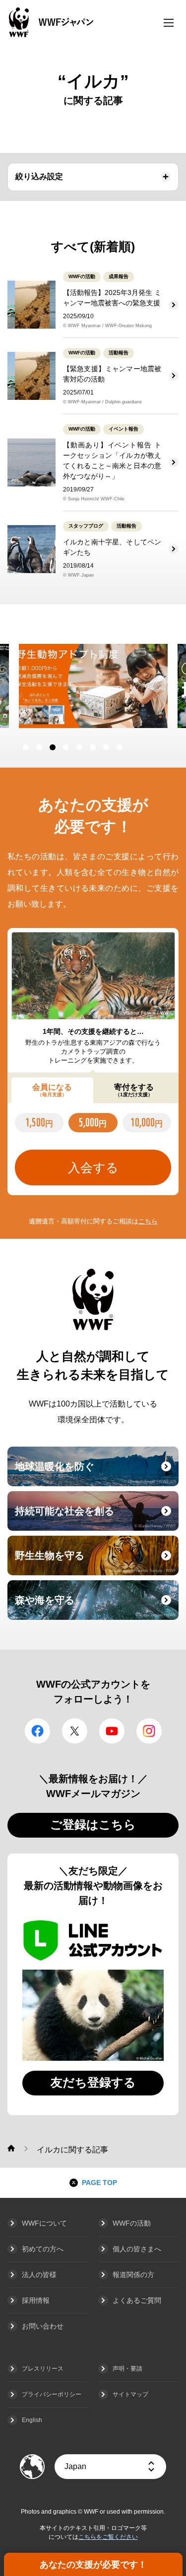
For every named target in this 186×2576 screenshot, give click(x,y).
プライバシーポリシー (52, 2394)
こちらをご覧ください (108, 2537)
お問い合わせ (43, 2326)
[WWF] (11, 2148)
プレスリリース (43, 2369)
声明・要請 (127, 2369)
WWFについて (44, 2223)
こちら (148, 1221)
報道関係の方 (133, 2275)
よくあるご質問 (137, 2300)
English (32, 2420)
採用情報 (36, 2300)
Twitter (75, 1731)
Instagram (149, 1731)
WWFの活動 (132, 2223)
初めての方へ (43, 2249)
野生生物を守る (95, 1561)
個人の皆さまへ (137, 2249)
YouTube (112, 1731)
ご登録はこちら (93, 1824)
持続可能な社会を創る (95, 1517)
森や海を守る (95, 1606)
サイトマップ (130, 2394)
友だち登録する (93, 2082)
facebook (37, 1731)
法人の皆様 (39, 2275)
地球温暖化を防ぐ (95, 1472)
